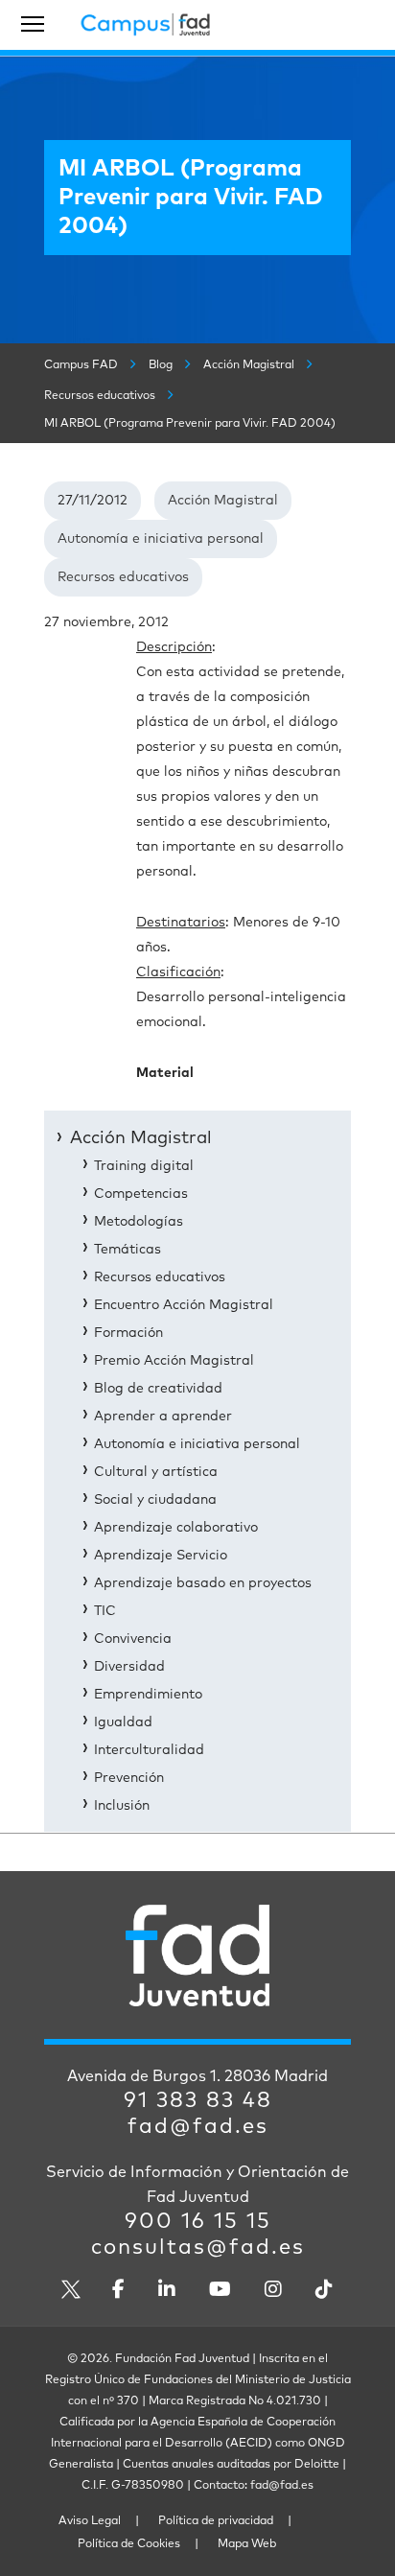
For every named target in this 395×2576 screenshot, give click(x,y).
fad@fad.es (198, 2127)
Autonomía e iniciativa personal (161, 539)
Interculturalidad (149, 1750)
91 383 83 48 (198, 2101)
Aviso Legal (90, 2521)
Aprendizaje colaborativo (176, 1528)
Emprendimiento (148, 1695)
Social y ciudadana (155, 1500)
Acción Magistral (223, 501)
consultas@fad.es (198, 2248)
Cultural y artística (156, 1472)
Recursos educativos (123, 577)
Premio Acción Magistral (174, 1361)
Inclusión (122, 1806)
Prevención (129, 1778)
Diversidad (129, 1667)
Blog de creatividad (158, 1389)
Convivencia (133, 1639)
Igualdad (123, 1722)
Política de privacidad (216, 2521)
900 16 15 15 (198, 2222)
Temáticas (128, 1250)
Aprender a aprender (163, 1417)
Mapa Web (247, 2544)
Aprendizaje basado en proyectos (203, 1583)
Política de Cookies (129, 2544)
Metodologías (139, 1222)
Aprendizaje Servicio (161, 1556)
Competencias (141, 1194)
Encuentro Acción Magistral (184, 1305)
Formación (128, 1333)
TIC (105, 1611)
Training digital (144, 1166)
